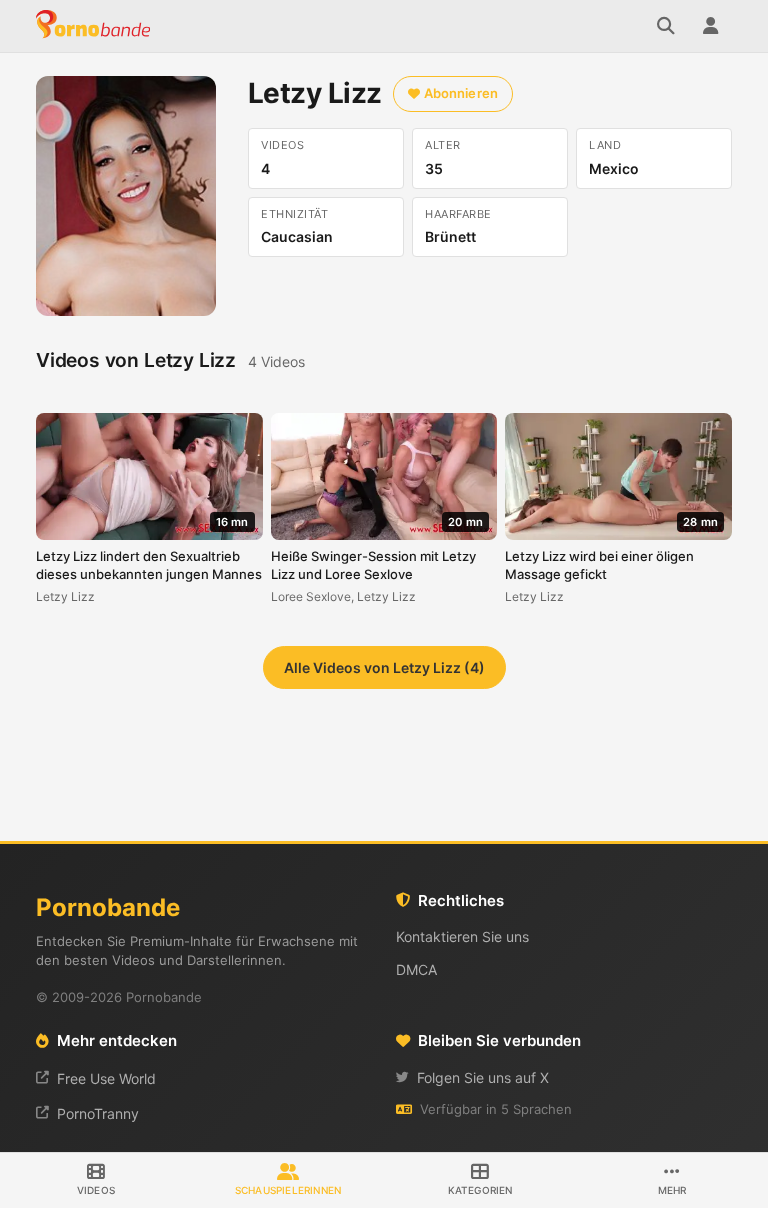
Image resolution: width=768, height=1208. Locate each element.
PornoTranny (98, 1113)
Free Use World (106, 1078)
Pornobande (96, 26)
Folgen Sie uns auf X (483, 1077)
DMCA (416, 969)
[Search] (666, 26)
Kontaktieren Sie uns (462, 936)
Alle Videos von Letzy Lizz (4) (384, 667)
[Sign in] (710, 26)
